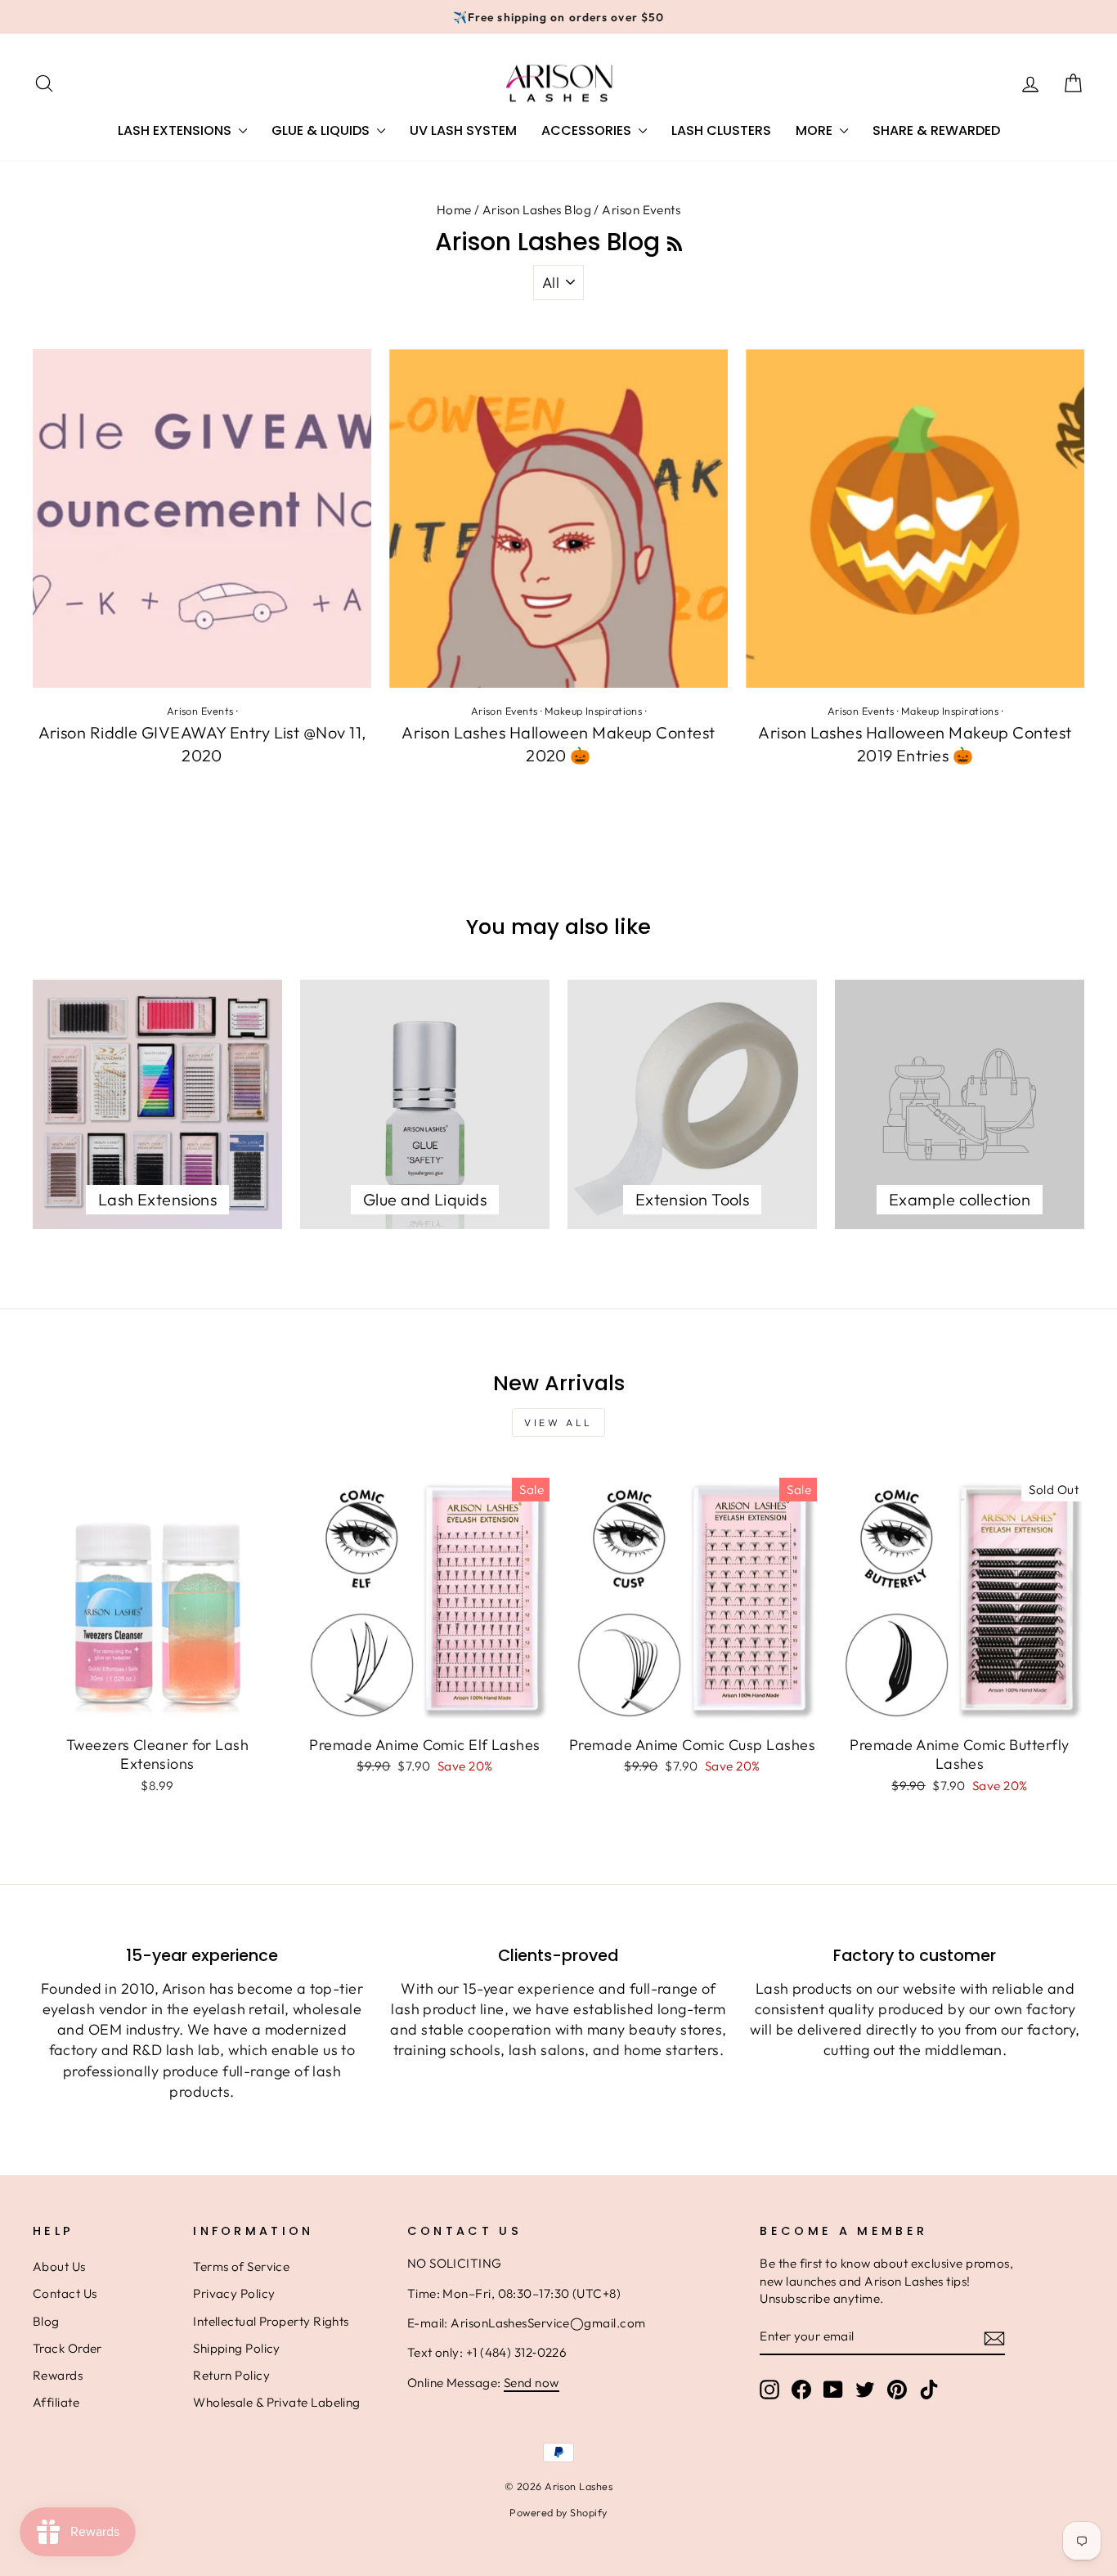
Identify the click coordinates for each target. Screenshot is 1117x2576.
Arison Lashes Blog (537, 210)
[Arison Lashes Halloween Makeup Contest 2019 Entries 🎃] (915, 518)
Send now (532, 2383)
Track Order (67, 2348)
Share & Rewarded (936, 130)
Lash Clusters (721, 130)
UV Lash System (463, 130)
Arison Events (200, 711)
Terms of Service (241, 2266)
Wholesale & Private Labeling (277, 2402)
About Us (59, 2266)
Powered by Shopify (558, 2512)
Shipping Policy (237, 2348)
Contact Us (65, 2293)
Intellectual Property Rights (271, 2321)
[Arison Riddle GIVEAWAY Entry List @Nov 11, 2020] (202, 518)
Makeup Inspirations (594, 711)
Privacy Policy (234, 2293)
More (816, 130)
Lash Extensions (176, 130)
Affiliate (56, 2402)
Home (454, 210)
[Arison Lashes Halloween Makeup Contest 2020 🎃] (558, 518)
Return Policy (231, 2375)
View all (558, 1423)
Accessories (588, 130)
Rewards (58, 2375)
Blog (46, 2321)
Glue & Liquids (322, 130)
